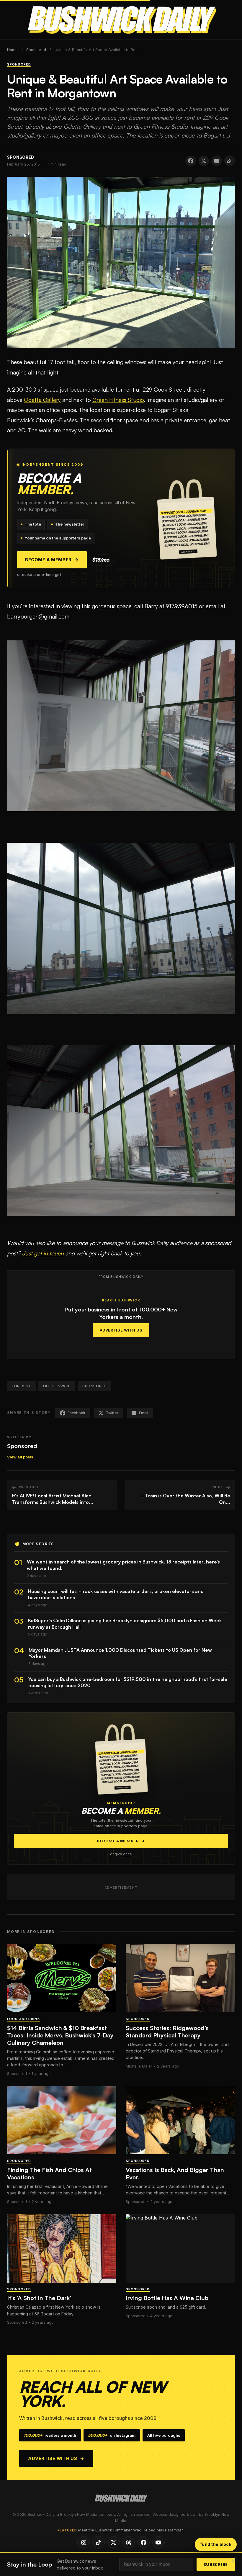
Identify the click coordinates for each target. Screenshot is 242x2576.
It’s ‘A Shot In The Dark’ (39, 2298)
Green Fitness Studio (118, 400)
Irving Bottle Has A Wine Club (167, 2298)
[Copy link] (230, 161)
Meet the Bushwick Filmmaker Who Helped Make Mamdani (131, 2530)
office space (57, 1386)
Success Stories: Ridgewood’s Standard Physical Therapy (167, 2032)
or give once (121, 1854)
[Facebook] (143, 2542)
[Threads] (128, 2542)
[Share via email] (217, 161)
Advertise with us (56, 2458)
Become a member (52, 560)
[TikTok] (99, 2542)
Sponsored (36, 50)
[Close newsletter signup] (233, 2561)
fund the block (216, 2544)
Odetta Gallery (42, 400)
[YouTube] (158, 2542)
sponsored (94, 1386)
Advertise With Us (121, 1330)
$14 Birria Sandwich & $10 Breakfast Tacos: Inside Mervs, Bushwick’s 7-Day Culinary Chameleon (60, 2035)
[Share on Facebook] (191, 161)
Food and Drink (24, 2019)
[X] (114, 2542)
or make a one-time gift (39, 575)
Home (12, 50)
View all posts (20, 1457)
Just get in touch (43, 1253)
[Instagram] (84, 2542)
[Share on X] (204, 161)
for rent (22, 1386)
